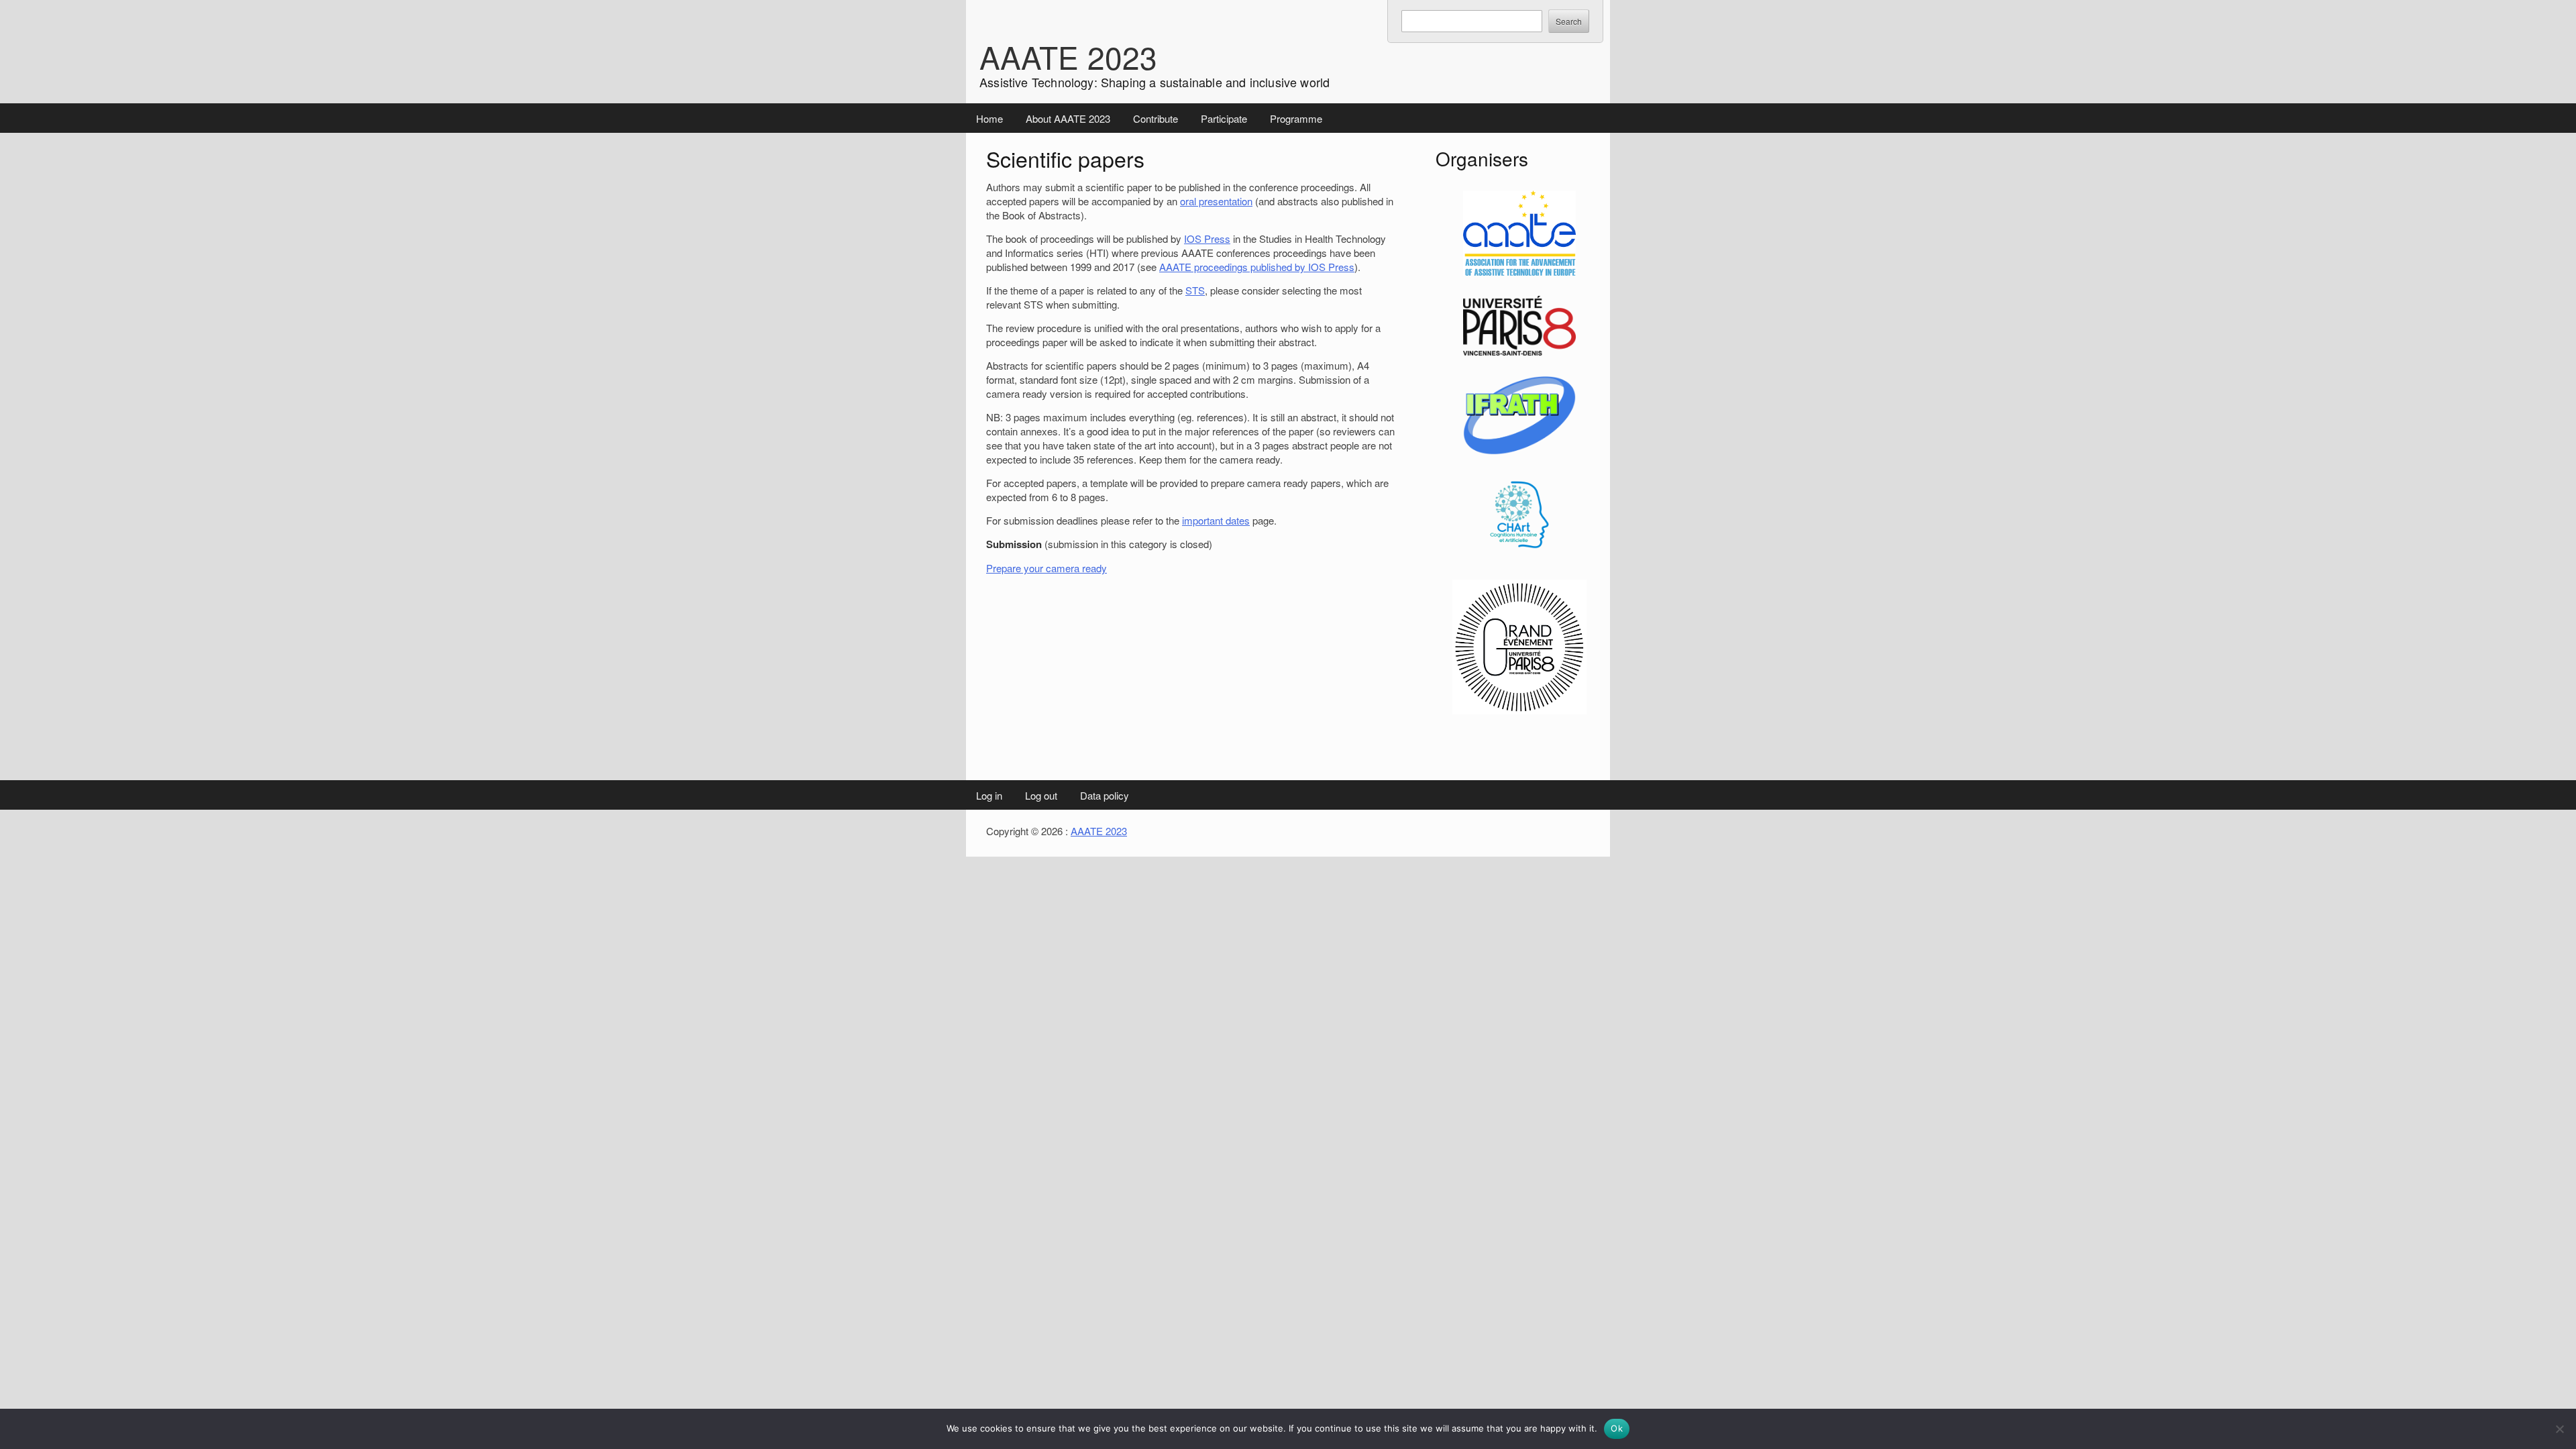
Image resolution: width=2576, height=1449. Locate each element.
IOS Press (1207, 238)
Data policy (1105, 795)
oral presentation (1216, 201)
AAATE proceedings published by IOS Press (1257, 267)
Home (989, 118)
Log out (1041, 795)
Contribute (1156, 118)
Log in (989, 795)
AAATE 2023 (1068, 56)
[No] (2559, 1429)
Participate (1224, 118)
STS (1195, 290)
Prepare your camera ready (1046, 568)
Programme (1296, 118)
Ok (1617, 1428)
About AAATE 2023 (1068, 118)
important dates (1216, 520)
